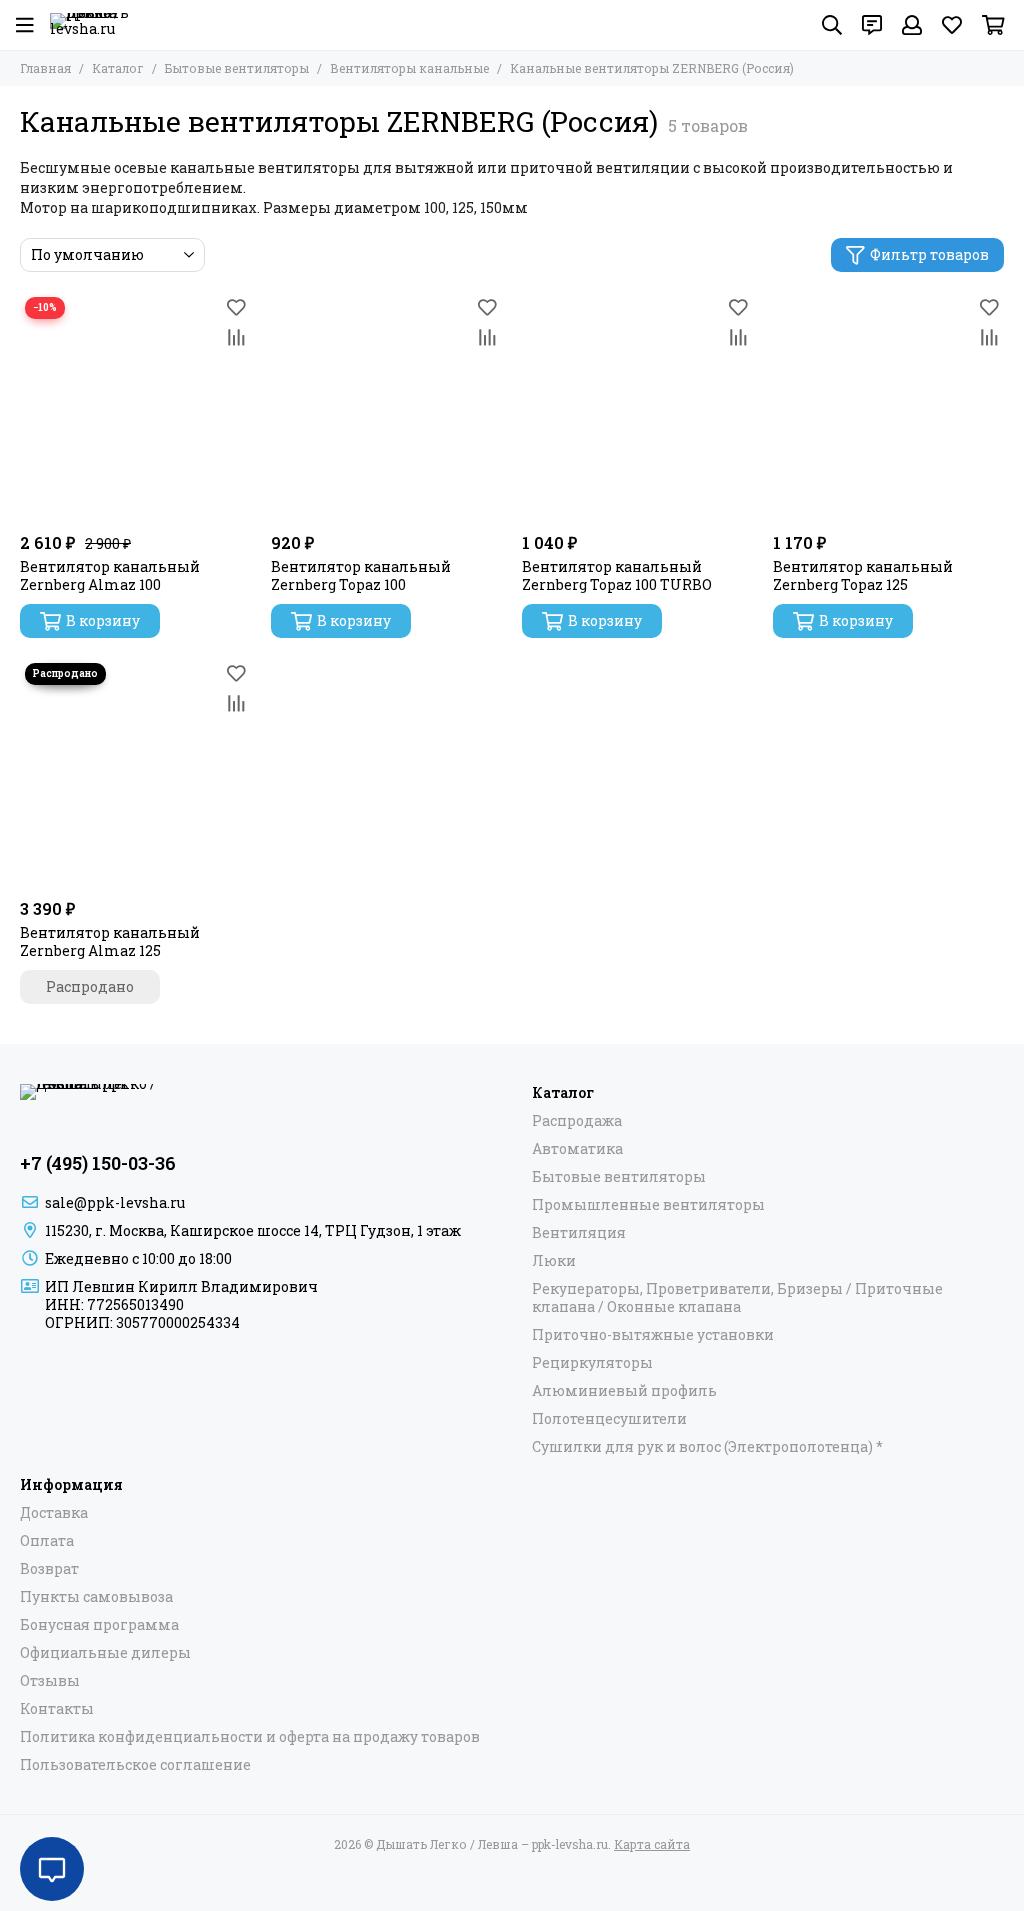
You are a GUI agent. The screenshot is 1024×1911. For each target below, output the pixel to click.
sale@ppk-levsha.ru (115, 1202)
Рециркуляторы (592, 1363)
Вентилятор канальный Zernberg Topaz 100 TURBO (617, 576)
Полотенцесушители (609, 1419)
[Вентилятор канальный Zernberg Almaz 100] (135, 407)
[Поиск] (832, 25)
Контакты (57, 1709)
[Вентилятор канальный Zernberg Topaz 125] (888, 407)
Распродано (90, 986)
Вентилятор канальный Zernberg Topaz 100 (361, 576)
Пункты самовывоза (96, 1597)
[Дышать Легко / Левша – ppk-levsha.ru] (90, 25)
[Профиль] (912, 25)
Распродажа (577, 1121)
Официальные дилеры (105, 1653)
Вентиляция (579, 1233)
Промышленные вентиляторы (648, 1205)
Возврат (49, 1569)
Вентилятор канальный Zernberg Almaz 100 (110, 576)
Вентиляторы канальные (409, 68)
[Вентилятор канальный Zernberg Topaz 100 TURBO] (637, 407)
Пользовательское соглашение (135, 1765)
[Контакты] (872, 25)
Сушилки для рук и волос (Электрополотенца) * (707, 1447)
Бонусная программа (99, 1625)
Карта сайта (652, 1844)
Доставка (54, 1513)
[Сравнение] (236, 337)
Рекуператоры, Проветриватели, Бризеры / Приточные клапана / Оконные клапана (737, 1298)
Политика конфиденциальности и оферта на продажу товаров (250, 1737)
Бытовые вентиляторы (237, 68)
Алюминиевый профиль (624, 1391)
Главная (45, 68)
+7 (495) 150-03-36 (98, 1163)
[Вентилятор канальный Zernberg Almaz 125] (135, 773)
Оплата (47, 1541)
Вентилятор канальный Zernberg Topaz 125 (863, 576)
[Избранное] (236, 307)
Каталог (118, 68)
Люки (554, 1261)
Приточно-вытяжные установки (653, 1335)
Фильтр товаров (929, 254)
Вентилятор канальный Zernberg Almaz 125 (110, 942)
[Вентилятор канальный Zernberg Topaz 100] (386, 407)
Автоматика (577, 1149)
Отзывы (50, 1681)
